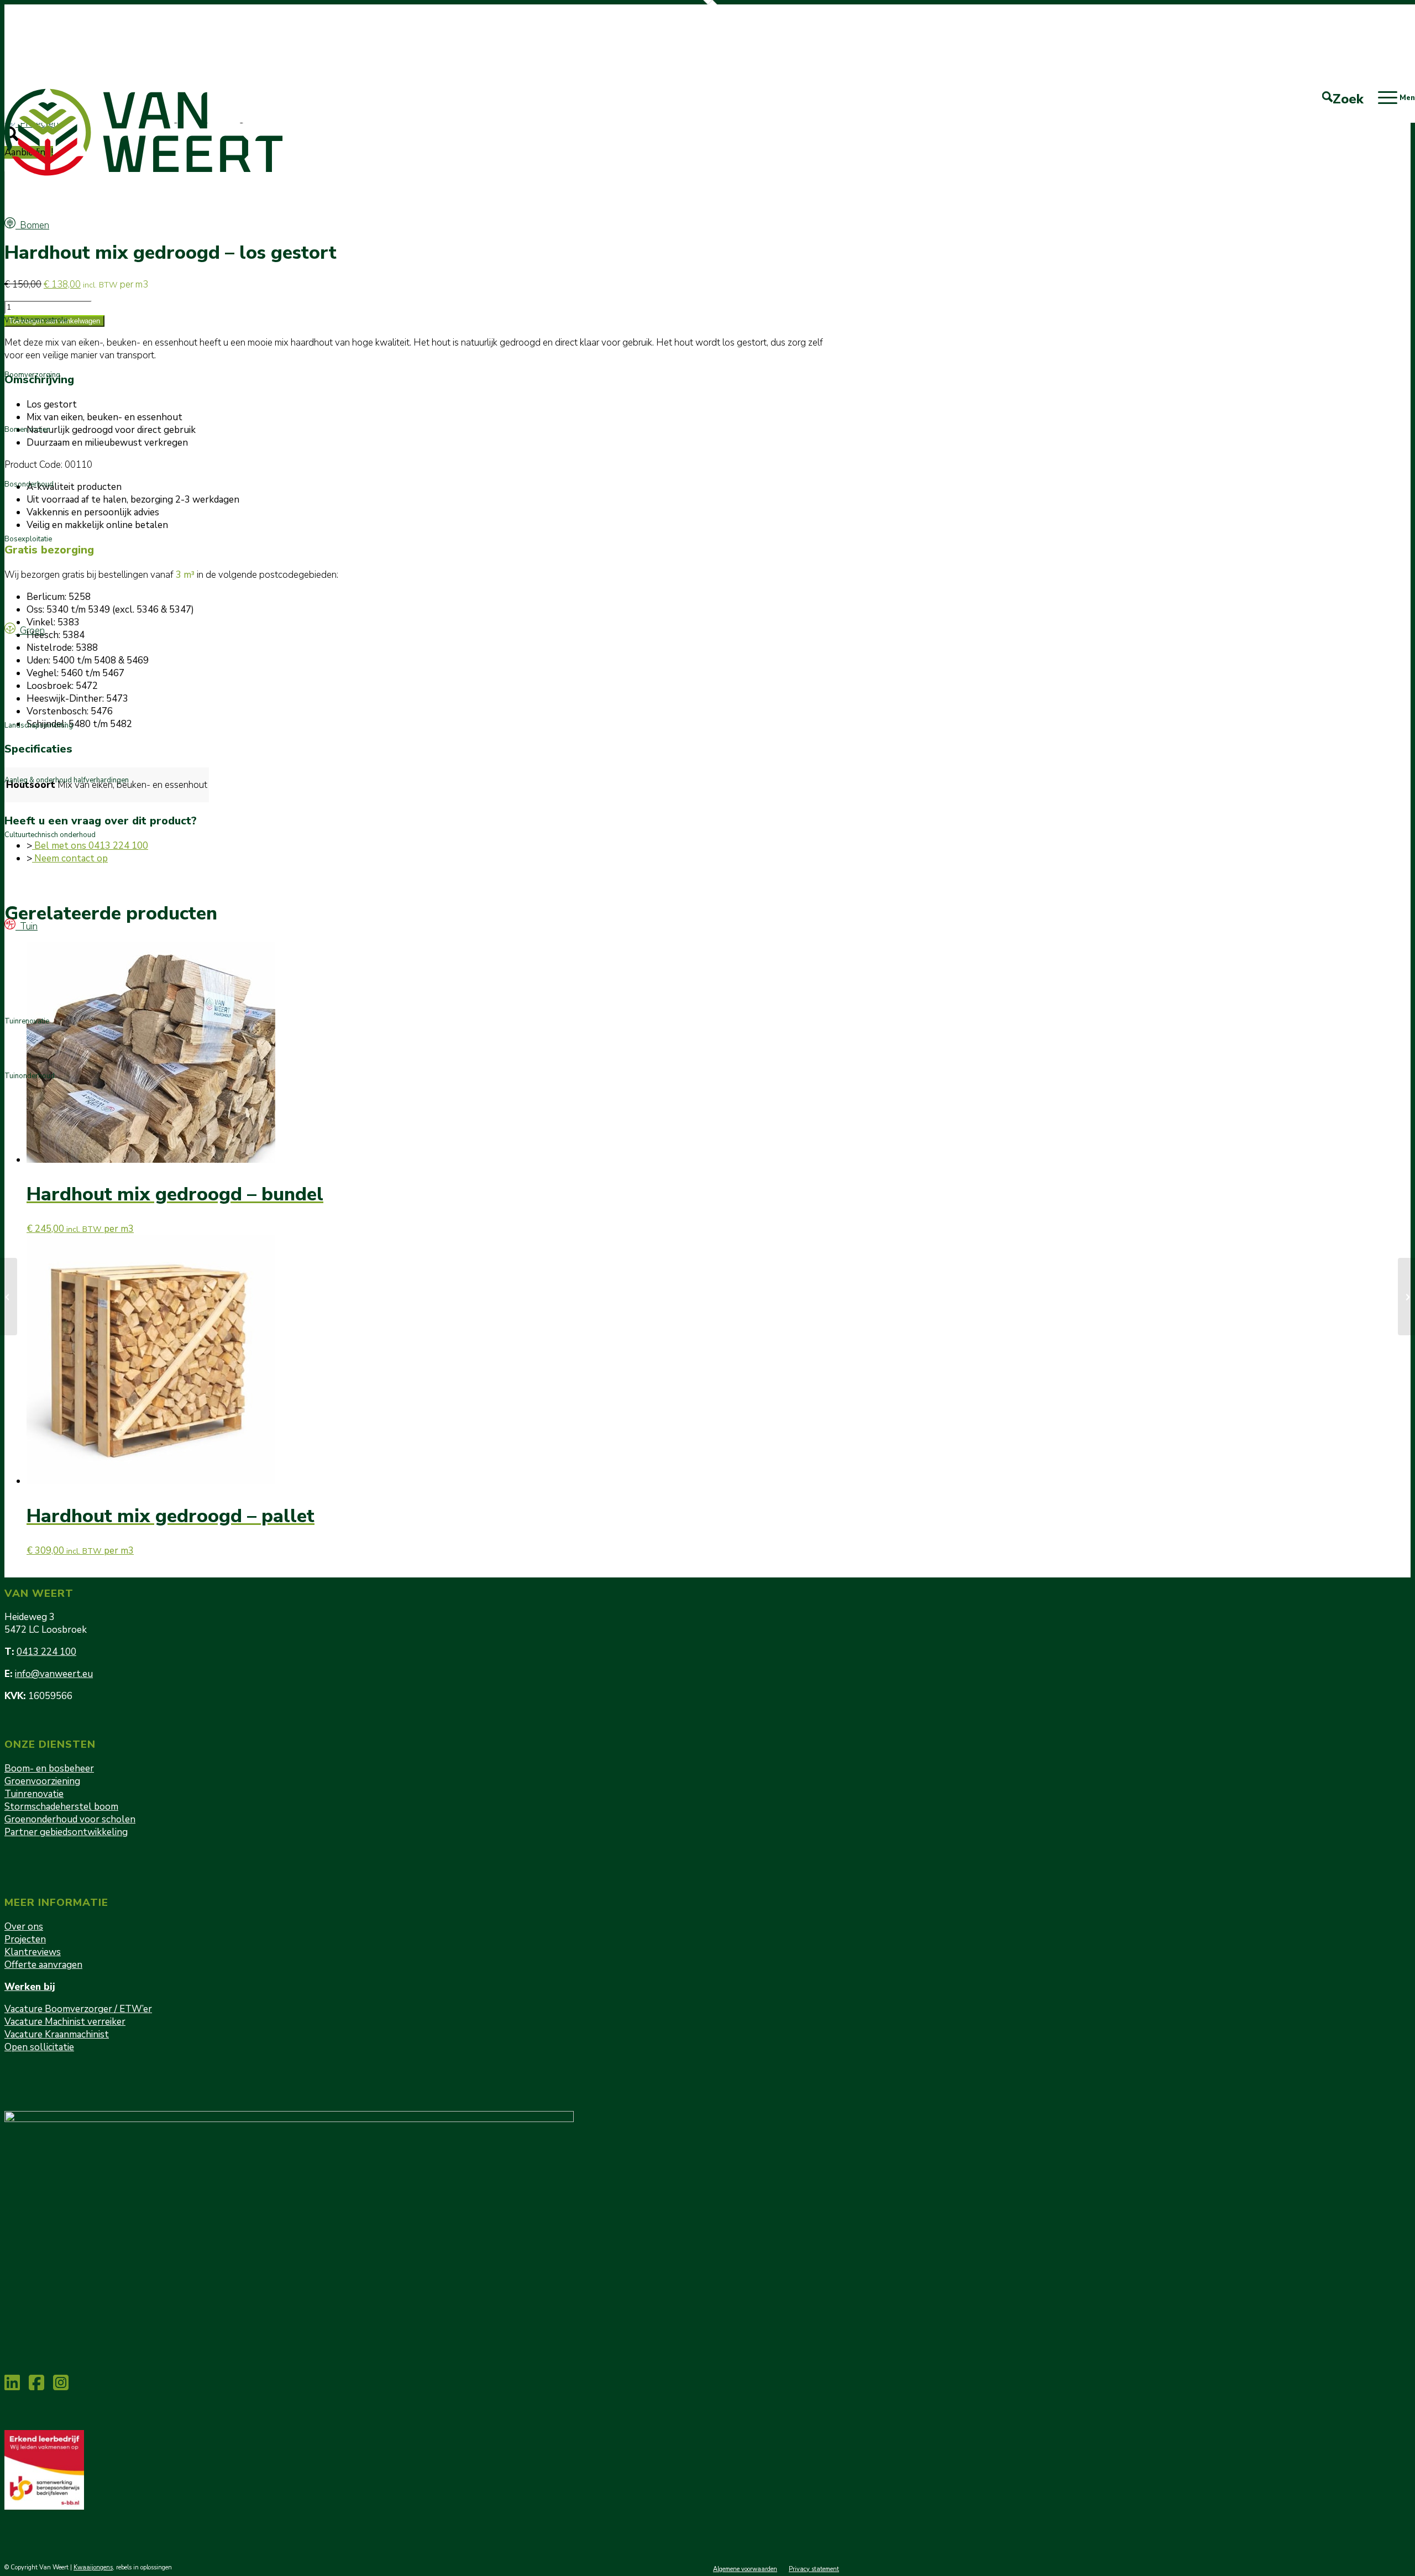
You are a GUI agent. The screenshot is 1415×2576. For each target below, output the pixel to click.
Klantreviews (33, 1952)
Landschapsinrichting (39, 725)
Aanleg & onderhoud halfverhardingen (67, 780)
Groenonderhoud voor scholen (70, 1819)
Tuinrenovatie (27, 1021)
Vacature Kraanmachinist (57, 2034)
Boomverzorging (32, 375)
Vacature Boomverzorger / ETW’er (78, 2009)
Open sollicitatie (39, 2047)
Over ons (24, 1927)
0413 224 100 (46, 1652)
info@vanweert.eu (54, 1674)
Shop (831, 12)
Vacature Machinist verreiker (65, 2022)
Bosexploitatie (28, 539)
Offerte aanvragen (43, 1965)
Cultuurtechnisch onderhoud (50, 835)
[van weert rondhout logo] (146, 132)
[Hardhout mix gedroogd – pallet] (1406, 1297)
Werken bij (30, 1987)
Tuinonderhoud (30, 1076)
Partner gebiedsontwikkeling (66, 1832)
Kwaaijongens (93, 2567)
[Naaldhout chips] (9, 1297)
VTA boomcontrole (36, 320)
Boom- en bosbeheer (49, 1768)
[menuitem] (828, 13)
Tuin (27, 926)
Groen (30, 631)
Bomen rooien (27, 430)
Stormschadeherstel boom (61, 1807)
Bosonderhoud (29, 484)
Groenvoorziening (42, 1781)
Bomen (32, 225)
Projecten (25, 1939)
